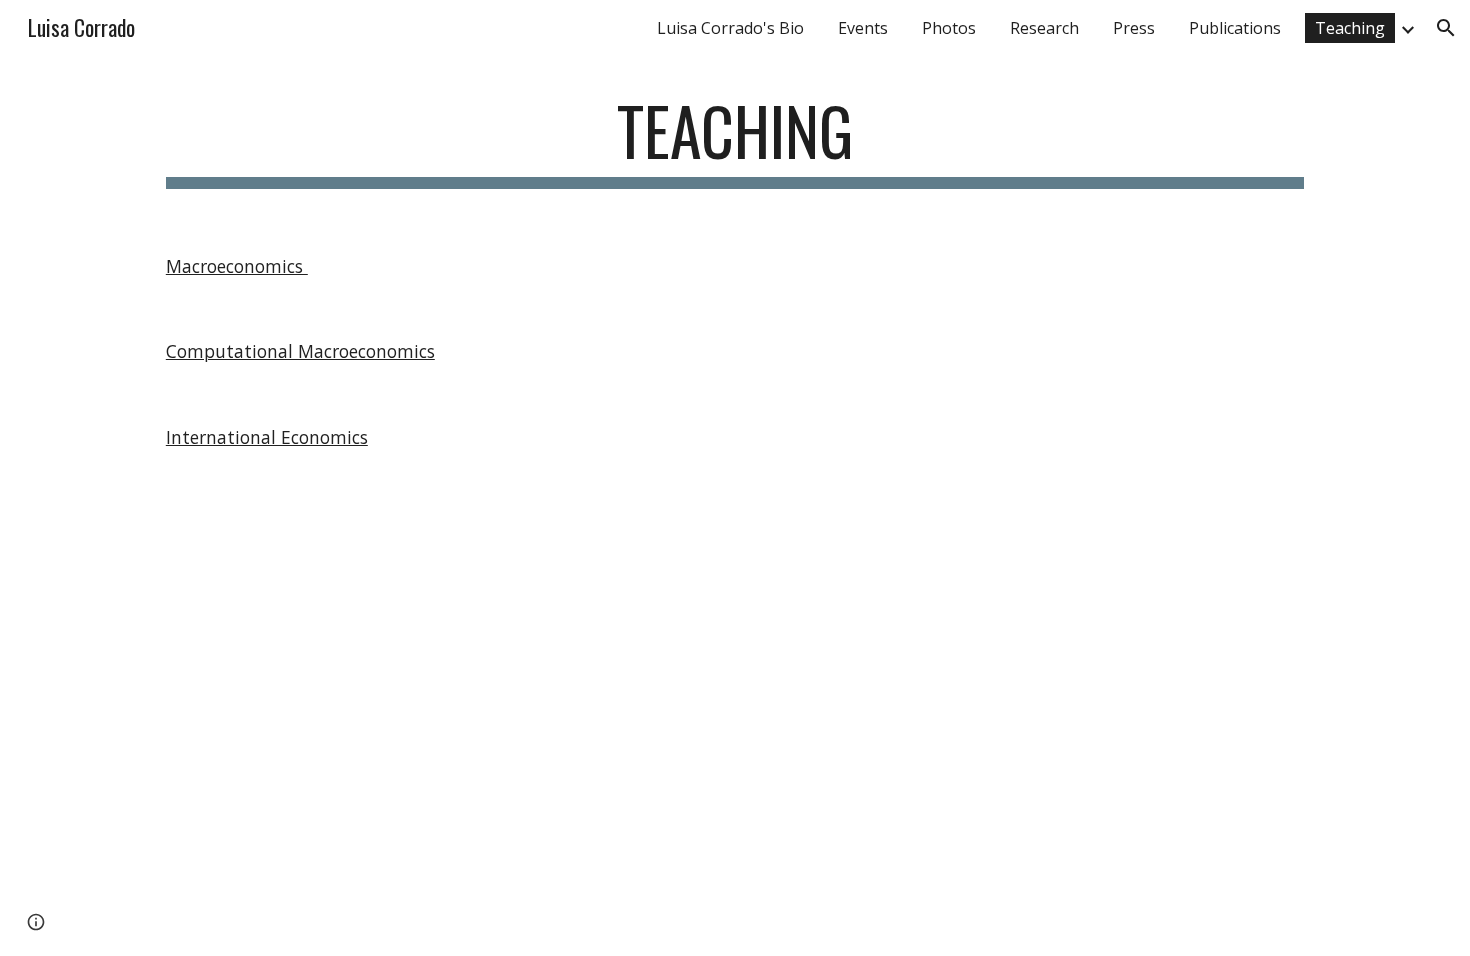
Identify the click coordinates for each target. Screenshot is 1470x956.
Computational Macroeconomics (300, 351)
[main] (735, 140)
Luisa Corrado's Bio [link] (730, 28)
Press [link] (1134, 28)
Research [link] (1044, 28)
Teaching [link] (1350, 28)
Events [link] (863, 28)
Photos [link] (949, 28)
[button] (1446, 28)
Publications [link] (1235, 28)
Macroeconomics (237, 266)
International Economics (267, 437)
